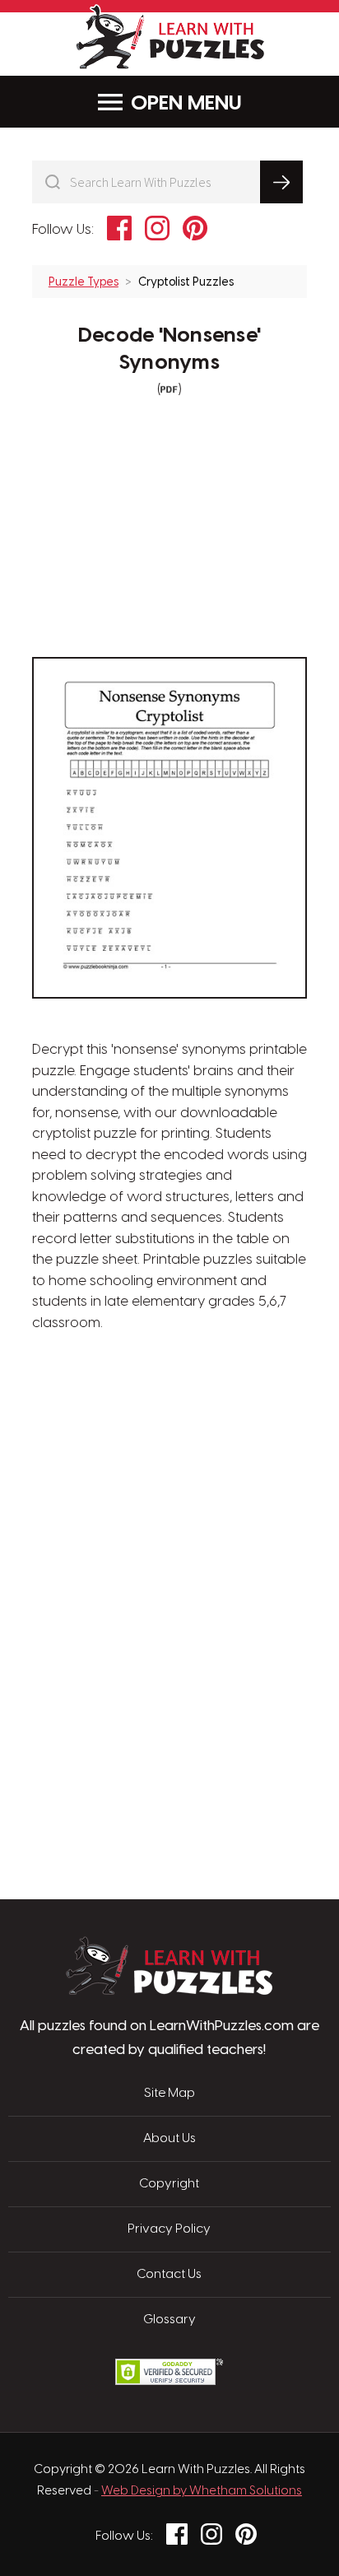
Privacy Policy (169, 2229)
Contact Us (169, 2275)
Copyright (169, 2184)
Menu (215, 104)
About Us (169, 2139)
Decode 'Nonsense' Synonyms (169, 349)
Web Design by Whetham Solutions (202, 2491)
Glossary (169, 2320)
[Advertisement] (169, 1413)
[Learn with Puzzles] (169, 1991)
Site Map (169, 2094)
